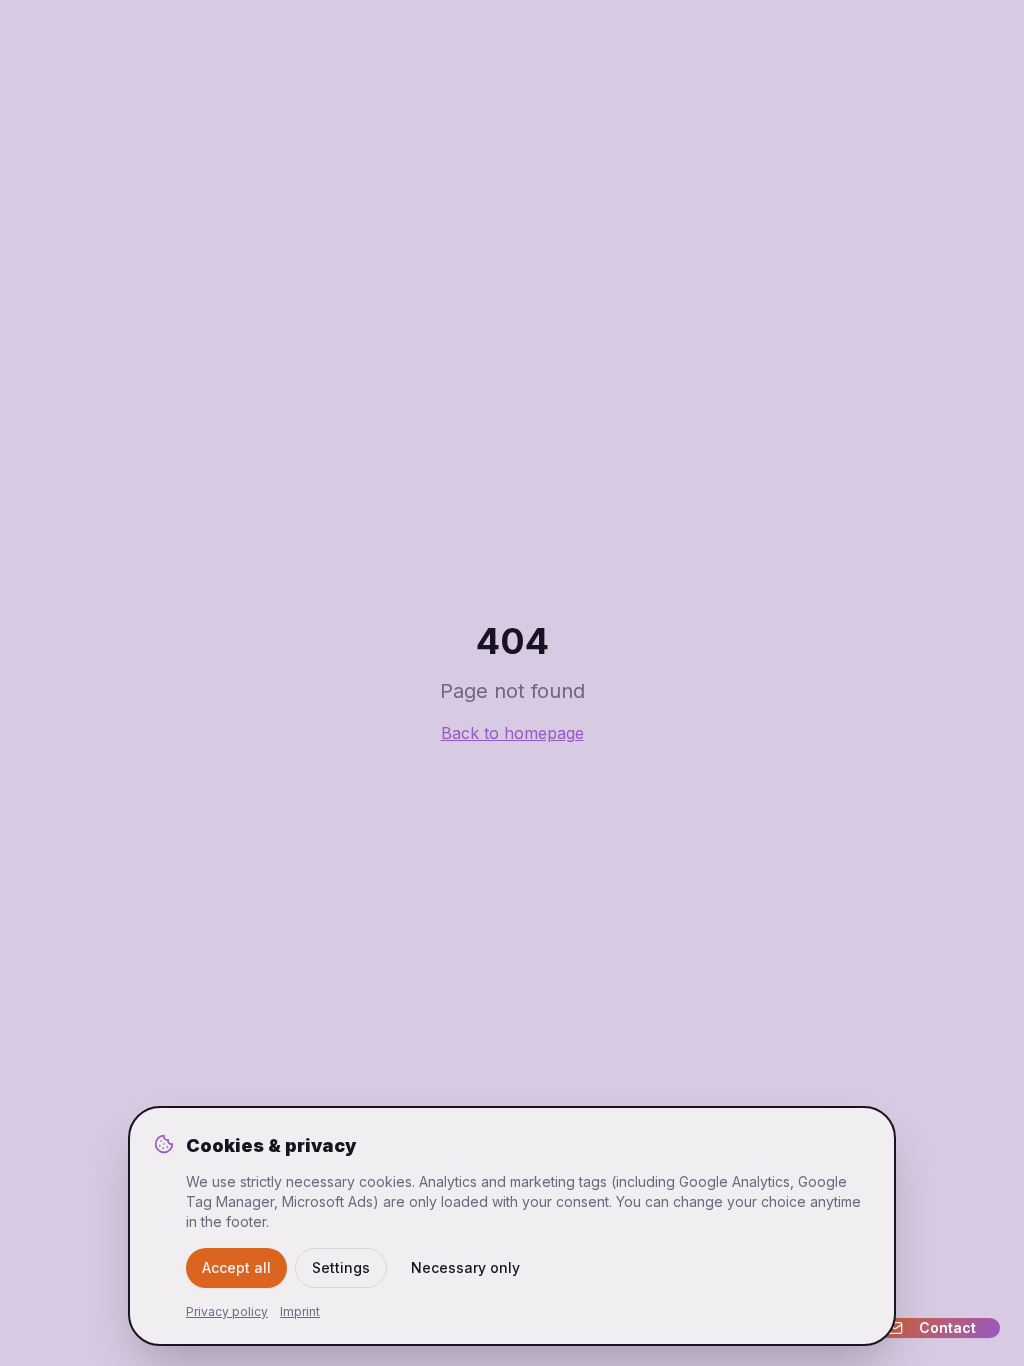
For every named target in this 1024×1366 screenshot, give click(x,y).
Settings (341, 1267)
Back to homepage (512, 733)
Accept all (236, 1267)
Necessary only (465, 1267)
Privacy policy (227, 1311)
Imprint (300, 1311)
